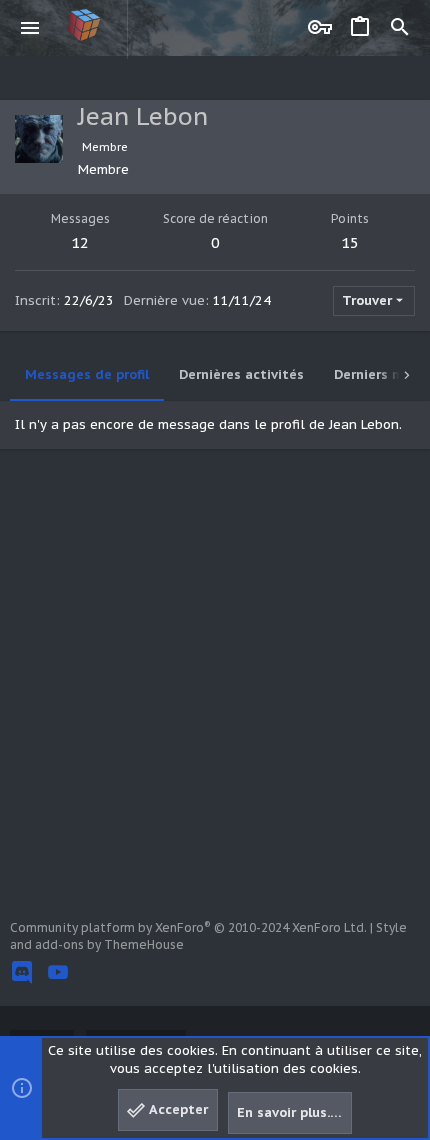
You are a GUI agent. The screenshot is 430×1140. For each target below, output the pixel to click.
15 (350, 242)
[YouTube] (58, 972)
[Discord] (22, 972)
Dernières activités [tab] (241, 374)
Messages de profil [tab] (87, 374)
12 (80, 242)
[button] (30, 28)
